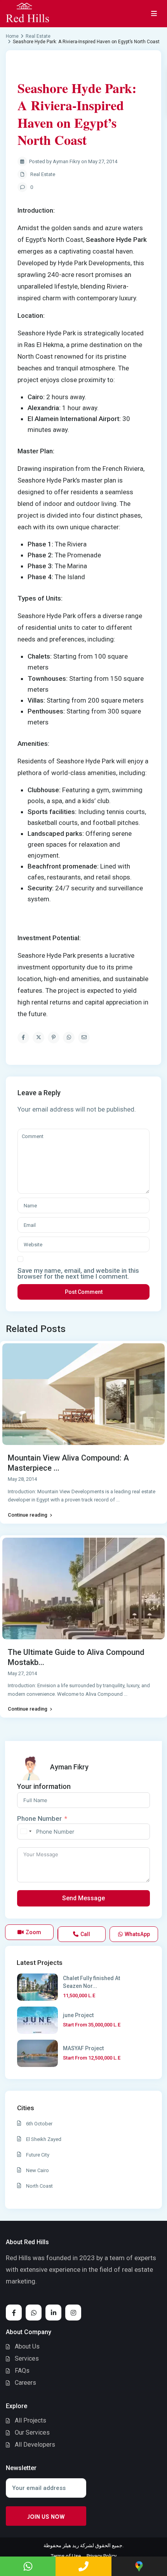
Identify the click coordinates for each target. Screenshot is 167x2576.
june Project (78, 2015)
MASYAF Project (83, 2048)
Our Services (32, 2432)
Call (85, 1934)
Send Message (83, 1898)
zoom (33, 1932)
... (118, 1500)
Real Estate (43, 174)
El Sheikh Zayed (44, 2139)
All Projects (30, 2420)
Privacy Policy (102, 2556)
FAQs (22, 2371)
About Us (27, 2346)
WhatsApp (137, 1934)
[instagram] (73, 2313)
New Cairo (37, 2170)
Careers (25, 2383)
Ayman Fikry (69, 1767)
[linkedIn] (53, 2313)
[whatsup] (34, 2313)
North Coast (39, 2186)
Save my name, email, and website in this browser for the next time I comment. (78, 1274)
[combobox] (26, 1832)
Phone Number (39, 1818)
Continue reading (28, 1515)
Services (27, 2358)
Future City (38, 2155)
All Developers (35, 2445)
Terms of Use (66, 2556)
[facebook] (14, 2313)
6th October (39, 2124)
